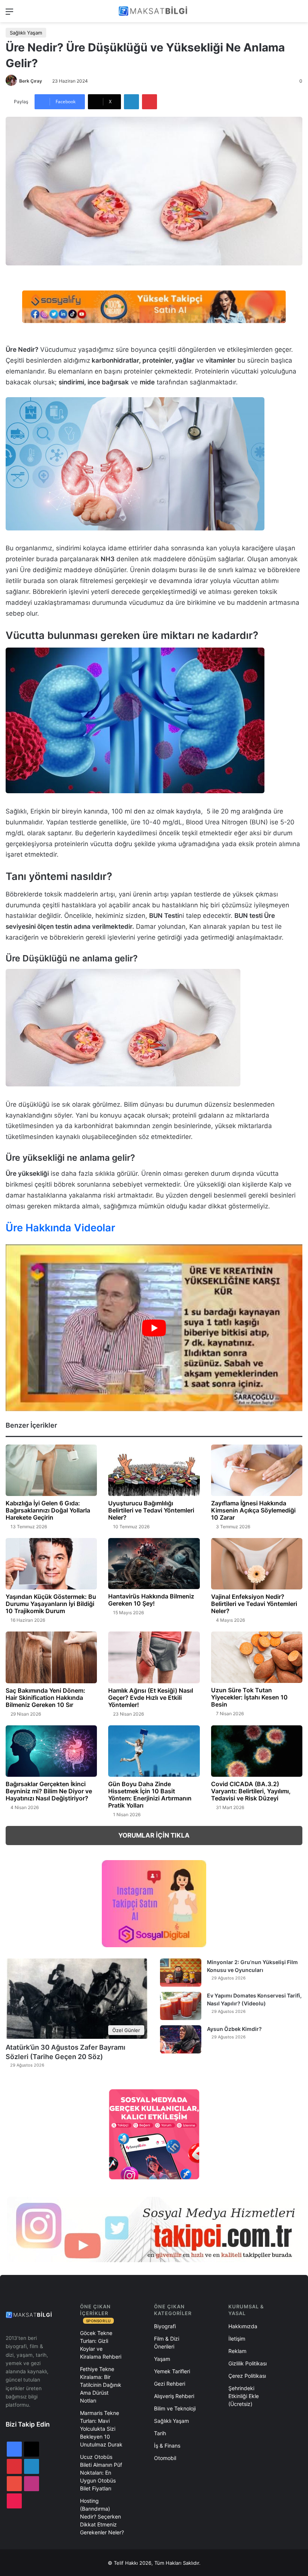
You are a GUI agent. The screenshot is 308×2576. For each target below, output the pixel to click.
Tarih (160, 2433)
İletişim (237, 2339)
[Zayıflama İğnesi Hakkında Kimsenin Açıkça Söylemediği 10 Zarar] (257, 1470)
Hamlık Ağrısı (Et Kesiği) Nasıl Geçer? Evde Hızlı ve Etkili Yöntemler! (151, 1698)
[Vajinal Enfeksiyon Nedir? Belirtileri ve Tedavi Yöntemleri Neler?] (257, 1564)
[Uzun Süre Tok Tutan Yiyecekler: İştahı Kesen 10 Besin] (257, 1657)
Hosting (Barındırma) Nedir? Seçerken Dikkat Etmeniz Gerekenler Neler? (102, 2516)
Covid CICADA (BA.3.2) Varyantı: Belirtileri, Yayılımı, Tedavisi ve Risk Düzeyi (251, 1791)
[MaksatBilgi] (154, 11)
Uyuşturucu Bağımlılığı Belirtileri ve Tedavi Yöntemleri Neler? (151, 1510)
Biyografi (165, 2326)
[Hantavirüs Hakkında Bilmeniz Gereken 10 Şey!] (154, 1564)
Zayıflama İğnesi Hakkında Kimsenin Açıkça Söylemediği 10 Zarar (253, 1510)
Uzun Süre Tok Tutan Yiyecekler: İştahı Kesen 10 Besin (249, 1697)
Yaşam (162, 2359)
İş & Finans (167, 2446)
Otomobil (165, 2458)
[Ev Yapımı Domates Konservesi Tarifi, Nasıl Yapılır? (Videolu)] (181, 2006)
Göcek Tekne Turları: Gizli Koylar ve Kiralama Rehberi (101, 2345)
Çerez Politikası (247, 2376)
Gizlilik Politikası (248, 2363)
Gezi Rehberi (170, 2384)
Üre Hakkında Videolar (60, 1228)
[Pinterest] (149, 102)
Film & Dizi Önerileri (167, 2343)
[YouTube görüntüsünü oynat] (154, 1328)
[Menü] (9, 14)
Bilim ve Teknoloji (175, 2408)
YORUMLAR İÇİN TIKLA (154, 1835)
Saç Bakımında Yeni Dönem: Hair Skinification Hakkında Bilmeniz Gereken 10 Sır (45, 1698)
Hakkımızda (243, 2326)
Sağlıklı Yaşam (26, 33)
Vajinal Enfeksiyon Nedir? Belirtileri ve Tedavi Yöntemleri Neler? (254, 1604)
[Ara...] (299, 14)
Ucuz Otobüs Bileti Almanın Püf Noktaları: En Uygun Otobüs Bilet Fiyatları (101, 2473)
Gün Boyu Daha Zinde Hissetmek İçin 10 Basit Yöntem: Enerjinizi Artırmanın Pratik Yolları (150, 1795)
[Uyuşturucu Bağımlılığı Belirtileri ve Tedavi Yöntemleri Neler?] (154, 1470)
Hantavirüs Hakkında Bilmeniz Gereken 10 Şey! (151, 1600)
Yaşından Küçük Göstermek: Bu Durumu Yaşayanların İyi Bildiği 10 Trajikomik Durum (51, 1604)
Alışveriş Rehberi (174, 2396)
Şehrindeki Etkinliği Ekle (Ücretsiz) (244, 2396)
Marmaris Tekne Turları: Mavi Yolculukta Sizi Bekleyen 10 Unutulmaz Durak (101, 2429)
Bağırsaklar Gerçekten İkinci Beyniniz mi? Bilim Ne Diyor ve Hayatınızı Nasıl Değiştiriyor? (49, 1791)
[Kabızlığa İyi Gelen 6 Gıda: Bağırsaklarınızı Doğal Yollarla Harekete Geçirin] (51, 1470)
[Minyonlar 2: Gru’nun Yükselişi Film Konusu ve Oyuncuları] (181, 1973)
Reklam (237, 2351)
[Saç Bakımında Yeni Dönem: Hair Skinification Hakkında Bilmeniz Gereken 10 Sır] (51, 1657)
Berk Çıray (31, 81)
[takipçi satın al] (154, 306)
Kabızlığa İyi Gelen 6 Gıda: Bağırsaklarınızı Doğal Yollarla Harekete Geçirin (48, 1510)
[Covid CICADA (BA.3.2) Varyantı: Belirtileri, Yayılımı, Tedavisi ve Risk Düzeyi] (257, 1751)
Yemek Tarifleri (172, 2371)
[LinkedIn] (131, 102)
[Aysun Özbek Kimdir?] (181, 2039)
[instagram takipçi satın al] (154, 2230)
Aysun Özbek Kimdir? (234, 2029)
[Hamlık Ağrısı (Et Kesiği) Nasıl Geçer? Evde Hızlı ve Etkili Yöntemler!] (154, 1657)
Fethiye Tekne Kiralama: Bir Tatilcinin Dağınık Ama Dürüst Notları (101, 2385)
